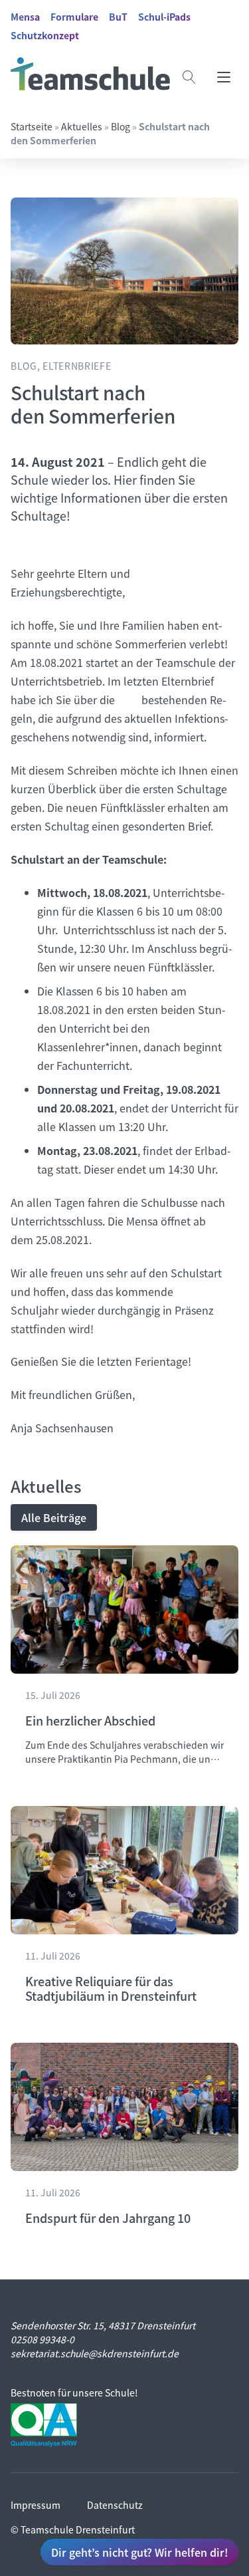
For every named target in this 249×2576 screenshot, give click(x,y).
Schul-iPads (164, 17)
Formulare (74, 17)
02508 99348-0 (42, 2339)
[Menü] (224, 77)
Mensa (25, 17)
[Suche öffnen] (189, 77)
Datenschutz (115, 2505)
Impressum (36, 2505)
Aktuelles (82, 126)
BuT (118, 17)
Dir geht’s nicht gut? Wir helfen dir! (139, 2552)
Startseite (32, 126)
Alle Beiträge (54, 1517)
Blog (121, 126)
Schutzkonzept (45, 35)
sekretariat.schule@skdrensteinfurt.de (95, 2353)
